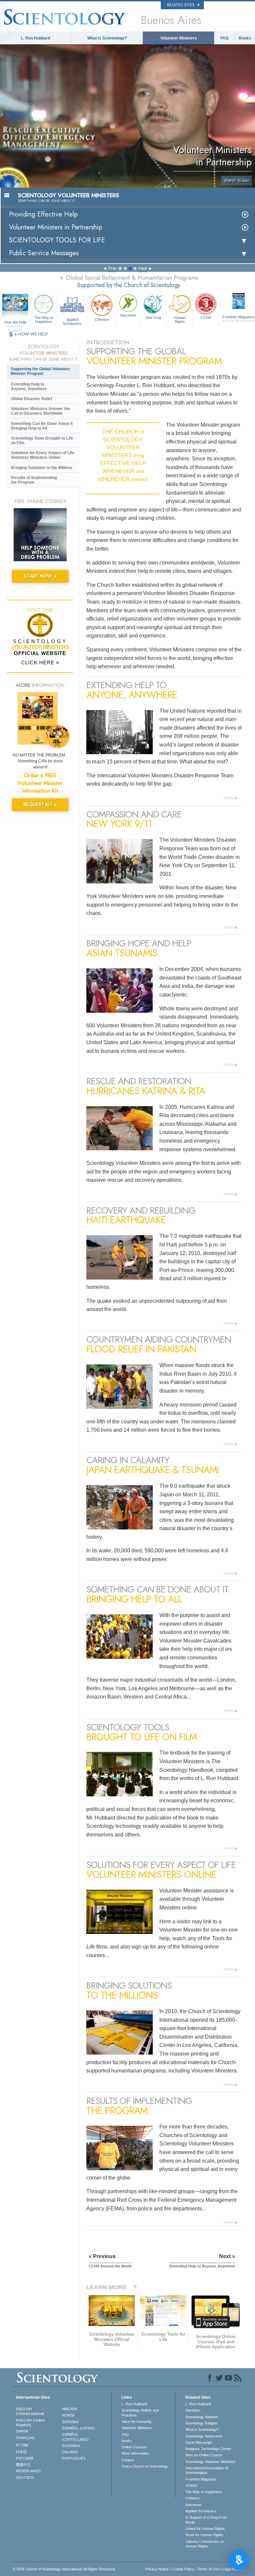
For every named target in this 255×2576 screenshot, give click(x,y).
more (229, 798)
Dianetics (193, 2410)
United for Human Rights (205, 2529)
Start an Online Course (204, 2455)
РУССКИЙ (25, 2458)
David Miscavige (199, 2442)
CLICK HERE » (40, 662)
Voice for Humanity (137, 2422)
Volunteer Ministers (179, 38)
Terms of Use (208, 2569)
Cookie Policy (183, 2569)
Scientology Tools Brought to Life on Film (42, 441)
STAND (191, 2486)
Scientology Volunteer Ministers (210, 2462)
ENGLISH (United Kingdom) (30, 2423)
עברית (22, 2445)
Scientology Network (202, 2417)
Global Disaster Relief (32, 399)
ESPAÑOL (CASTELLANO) (75, 2437)
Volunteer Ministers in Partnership (56, 227)
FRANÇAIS (25, 2438)
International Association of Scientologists (207, 2470)
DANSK (22, 2431)
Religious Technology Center (208, 2449)
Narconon (128, 315)
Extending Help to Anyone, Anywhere (29, 387)
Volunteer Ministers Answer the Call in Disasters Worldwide (41, 411)
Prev (113, 268)
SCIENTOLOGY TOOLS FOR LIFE (57, 240)
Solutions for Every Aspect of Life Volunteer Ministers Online (43, 455)
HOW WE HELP (33, 334)
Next (143, 268)
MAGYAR (70, 2409)
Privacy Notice (157, 2569)
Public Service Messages (44, 253)
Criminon (102, 320)
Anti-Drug (153, 318)
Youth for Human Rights (204, 2535)
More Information (135, 2453)
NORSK (69, 2415)
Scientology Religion (201, 2423)
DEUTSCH (25, 2478)
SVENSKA (70, 2422)
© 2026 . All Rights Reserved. (64, 2569)
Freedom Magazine (201, 2479)
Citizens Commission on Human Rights (205, 2544)
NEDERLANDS (28, 2471)
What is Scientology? (107, 38)
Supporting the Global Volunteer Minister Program (40, 371)
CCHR (206, 318)
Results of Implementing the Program (34, 480)
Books (245, 38)
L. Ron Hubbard (36, 38)
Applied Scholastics (72, 321)
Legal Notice (232, 2569)
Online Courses (134, 2447)
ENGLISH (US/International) (30, 2411)
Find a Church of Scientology (145, 2466)
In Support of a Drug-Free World (206, 2520)
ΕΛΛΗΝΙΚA (71, 2446)
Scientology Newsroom (204, 2436)
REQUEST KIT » (40, 805)
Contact (128, 2460)
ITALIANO (70, 2452)
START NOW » (40, 576)
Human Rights (180, 320)
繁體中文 (23, 2465)
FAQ (224, 38)
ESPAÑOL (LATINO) (79, 2428)
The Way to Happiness (44, 320)
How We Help (15, 323)
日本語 (21, 2452)
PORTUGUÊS (74, 2458)
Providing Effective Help (43, 214)
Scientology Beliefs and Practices (140, 2413)
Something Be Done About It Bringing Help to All (42, 426)
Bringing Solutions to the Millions (42, 468)
